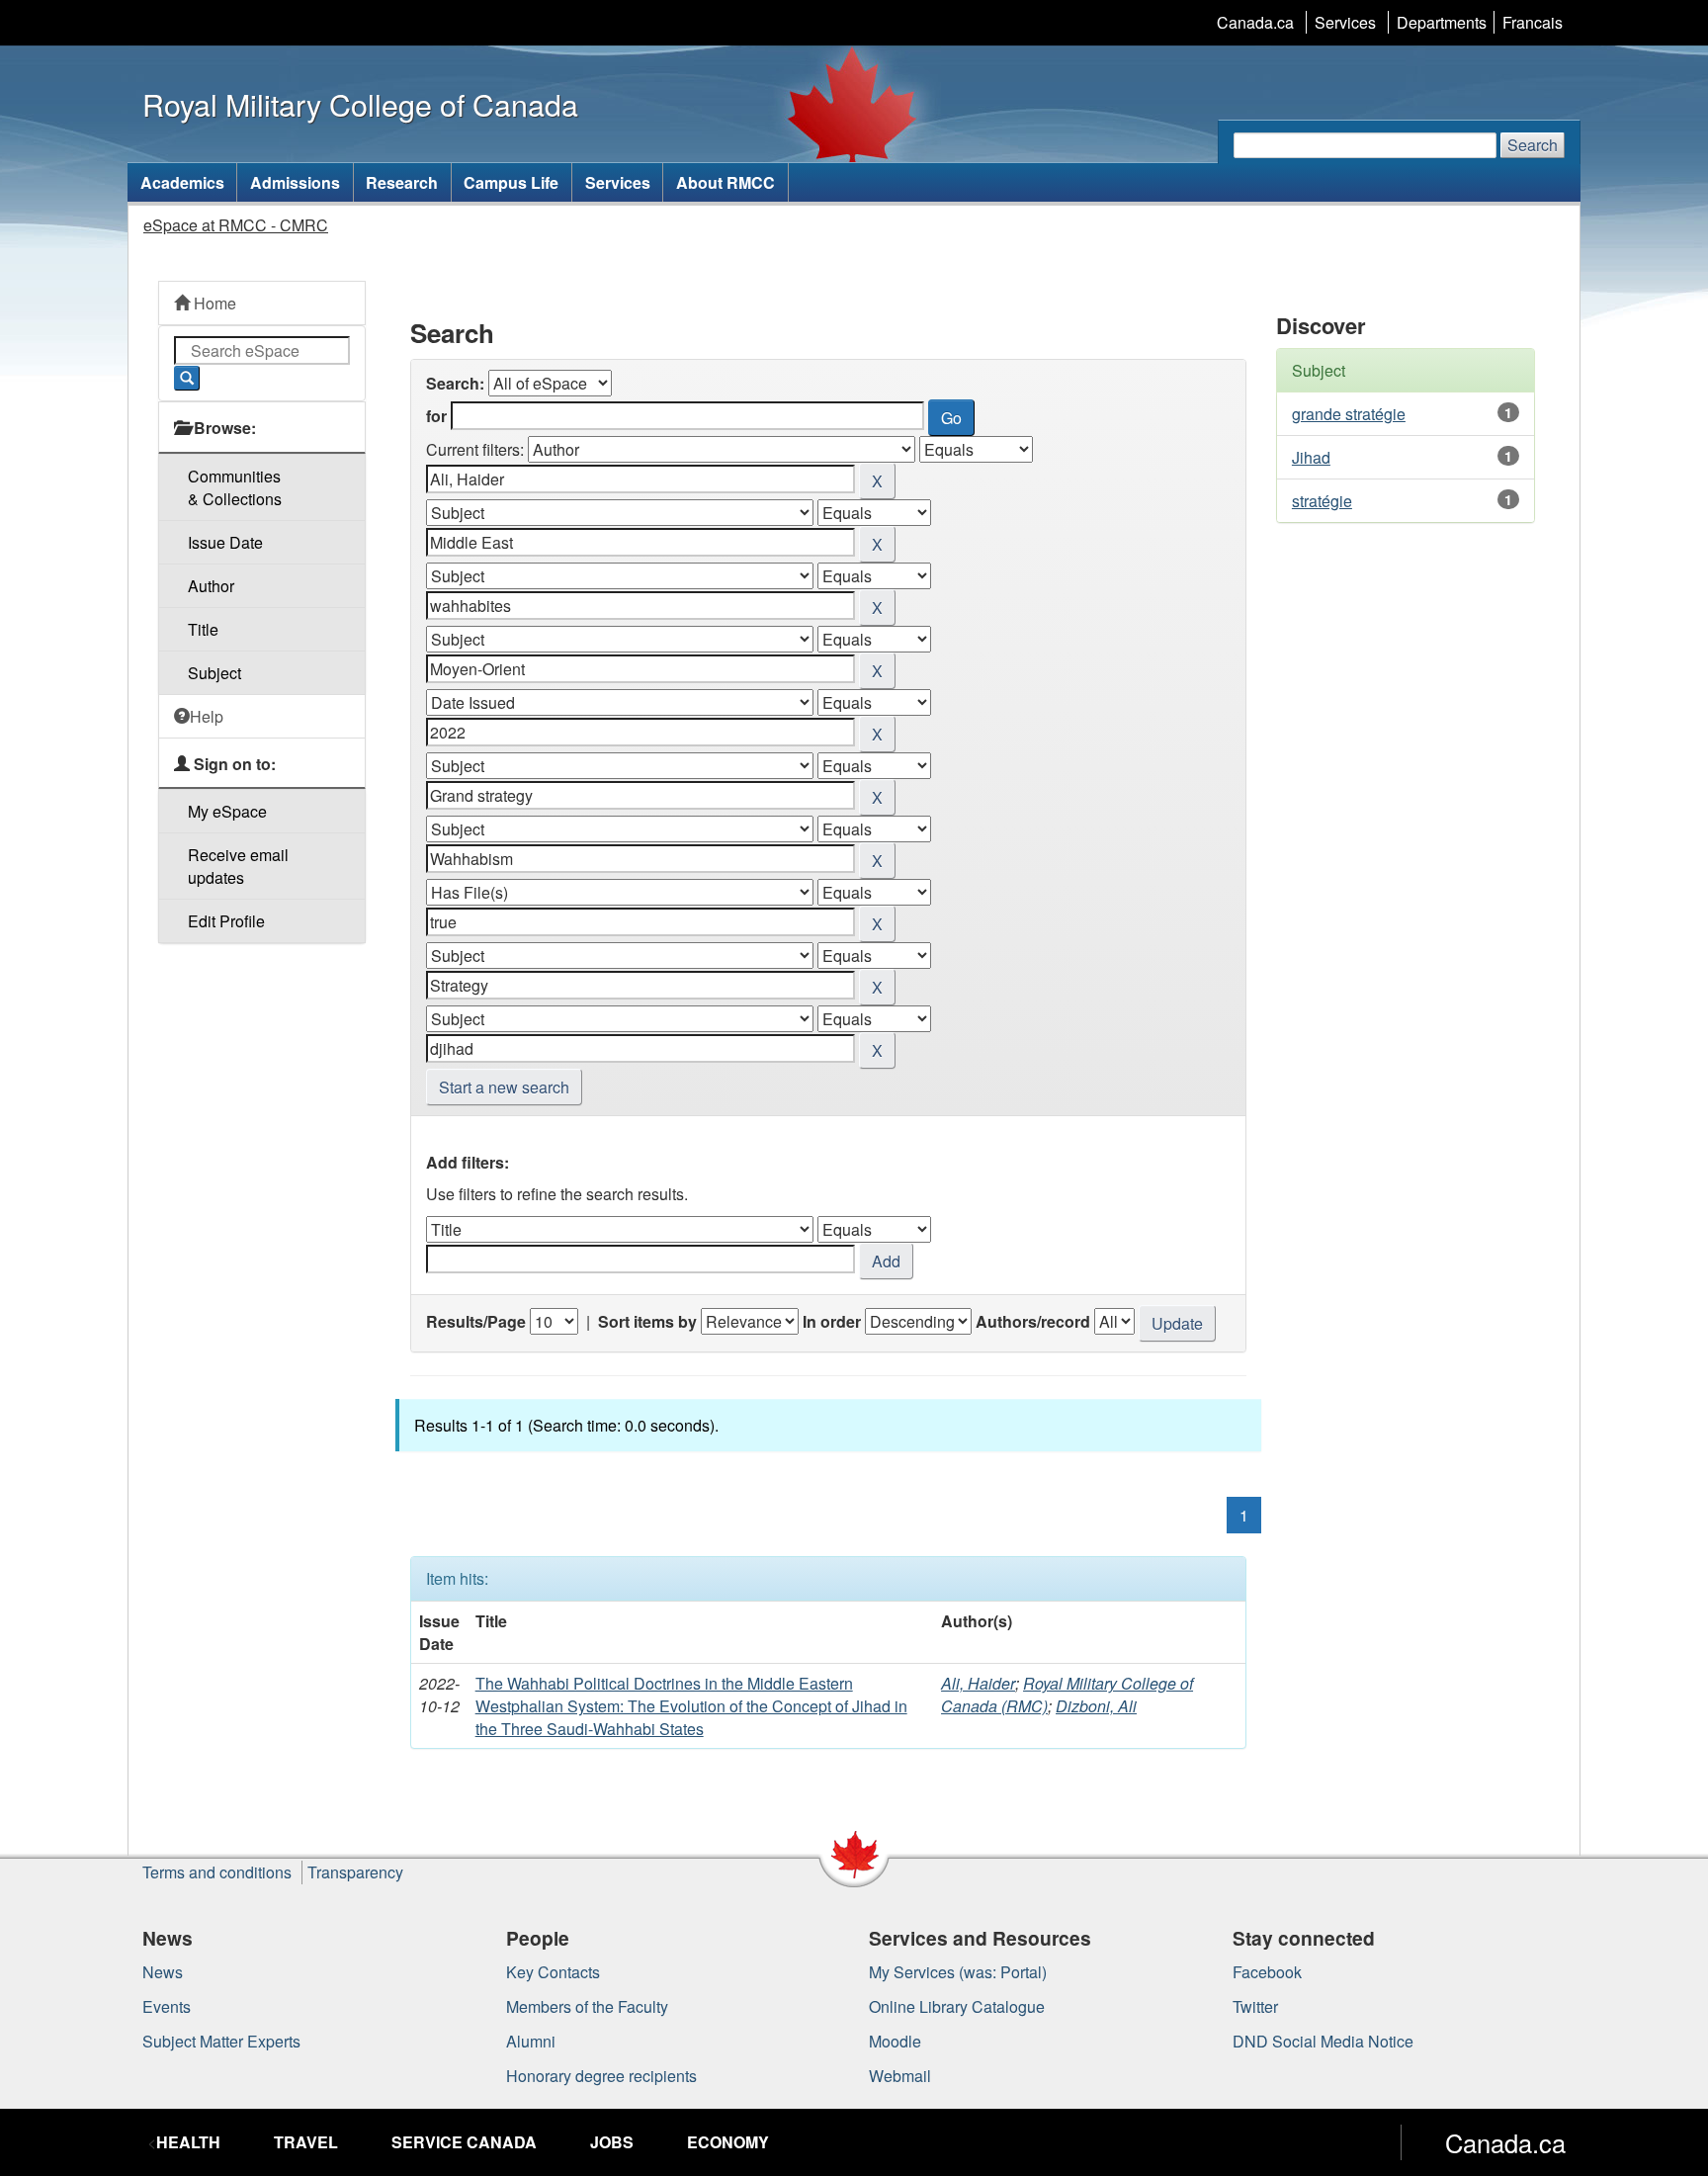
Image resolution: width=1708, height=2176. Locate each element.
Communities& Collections (235, 487)
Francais (1533, 22)
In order (832, 1321)
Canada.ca (1255, 22)
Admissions (295, 182)
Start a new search (504, 1087)
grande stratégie (1349, 414)
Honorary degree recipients (601, 2076)
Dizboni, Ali (1096, 1706)
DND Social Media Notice (1323, 2041)
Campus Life (511, 182)
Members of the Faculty (587, 2006)
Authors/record (1033, 1321)
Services (1345, 22)
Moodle (895, 2041)
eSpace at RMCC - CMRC (236, 225)
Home (213, 303)
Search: (455, 383)
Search (1533, 145)
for (436, 416)
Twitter (1255, 2006)
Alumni (531, 2041)
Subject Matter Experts (221, 2041)
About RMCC (726, 182)
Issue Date (225, 542)
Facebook (1267, 1972)
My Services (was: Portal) (958, 1972)
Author (211, 586)
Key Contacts (553, 1972)
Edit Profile (226, 921)
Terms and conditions (217, 1872)
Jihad (1311, 457)
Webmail (900, 2076)
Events (167, 2006)
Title (203, 629)
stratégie (1322, 501)
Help (207, 716)
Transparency (355, 1872)
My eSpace (227, 811)
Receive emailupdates (238, 866)
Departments (1442, 22)
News (163, 1972)
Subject (214, 673)
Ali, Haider (978, 1683)
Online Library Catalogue (957, 2006)
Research (402, 182)
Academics (182, 182)
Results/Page (476, 1321)
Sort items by (647, 1321)
